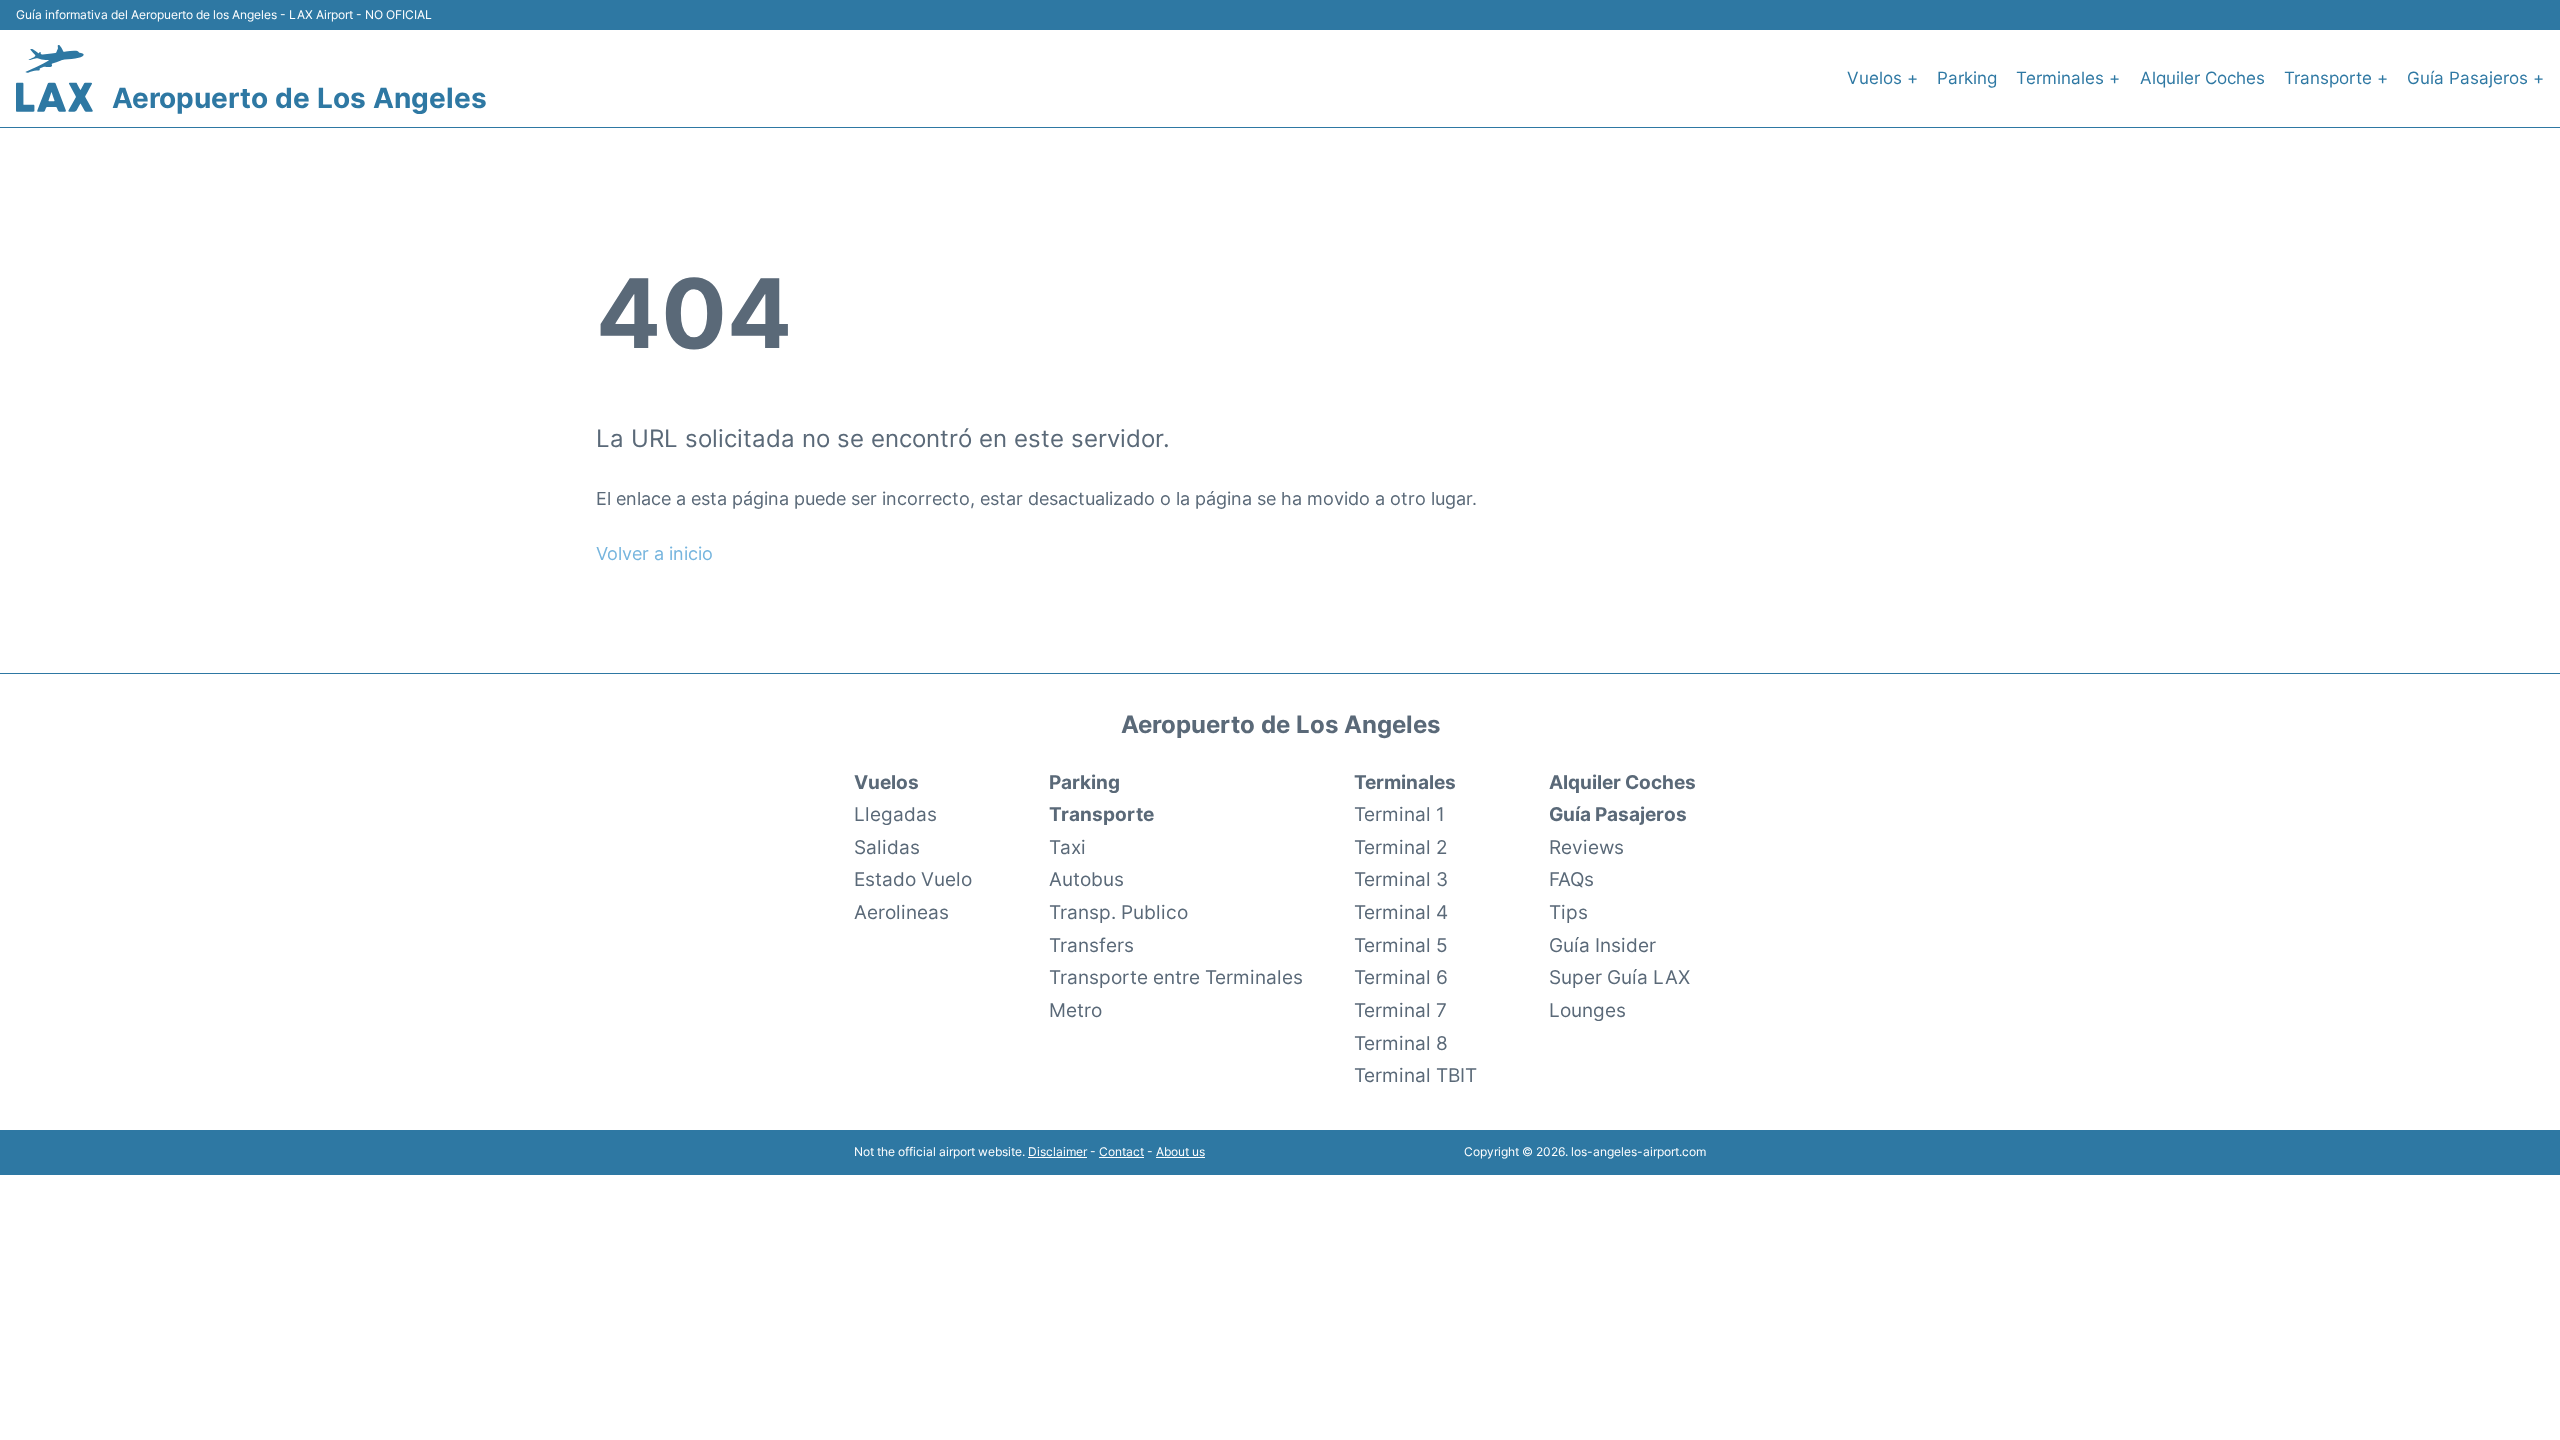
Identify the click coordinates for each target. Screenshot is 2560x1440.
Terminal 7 (1400, 1010)
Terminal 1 (1399, 814)
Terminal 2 (1401, 847)
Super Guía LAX (1619, 977)
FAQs (1571, 879)
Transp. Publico (1118, 912)
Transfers (1091, 945)
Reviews (1586, 847)
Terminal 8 (1401, 1043)
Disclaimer (1057, 1151)
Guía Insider (1602, 945)
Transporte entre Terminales (1176, 977)
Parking (1967, 78)
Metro (1075, 1010)
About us (1180, 1151)
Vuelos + (1882, 78)
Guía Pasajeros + (2475, 78)
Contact (1121, 1151)
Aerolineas (901, 912)
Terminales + (2068, 78)
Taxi (1067, 847)
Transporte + (2336, 78)
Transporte (1101, 814)
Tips (1568, 912)
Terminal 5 (1401, 945)
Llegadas (895, 814)
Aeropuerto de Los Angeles (299, 98)
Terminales (1405, 782)
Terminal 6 (1401, 977)
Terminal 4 (1401, 912)
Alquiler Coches (2202, 78)
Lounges (1587, 1010)
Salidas (887, 847)
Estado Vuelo (913, 879)
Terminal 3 (1401, 879)
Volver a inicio (654, 553)
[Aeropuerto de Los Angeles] (54, 78)
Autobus (1086, 879)
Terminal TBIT (1415, 1075)
